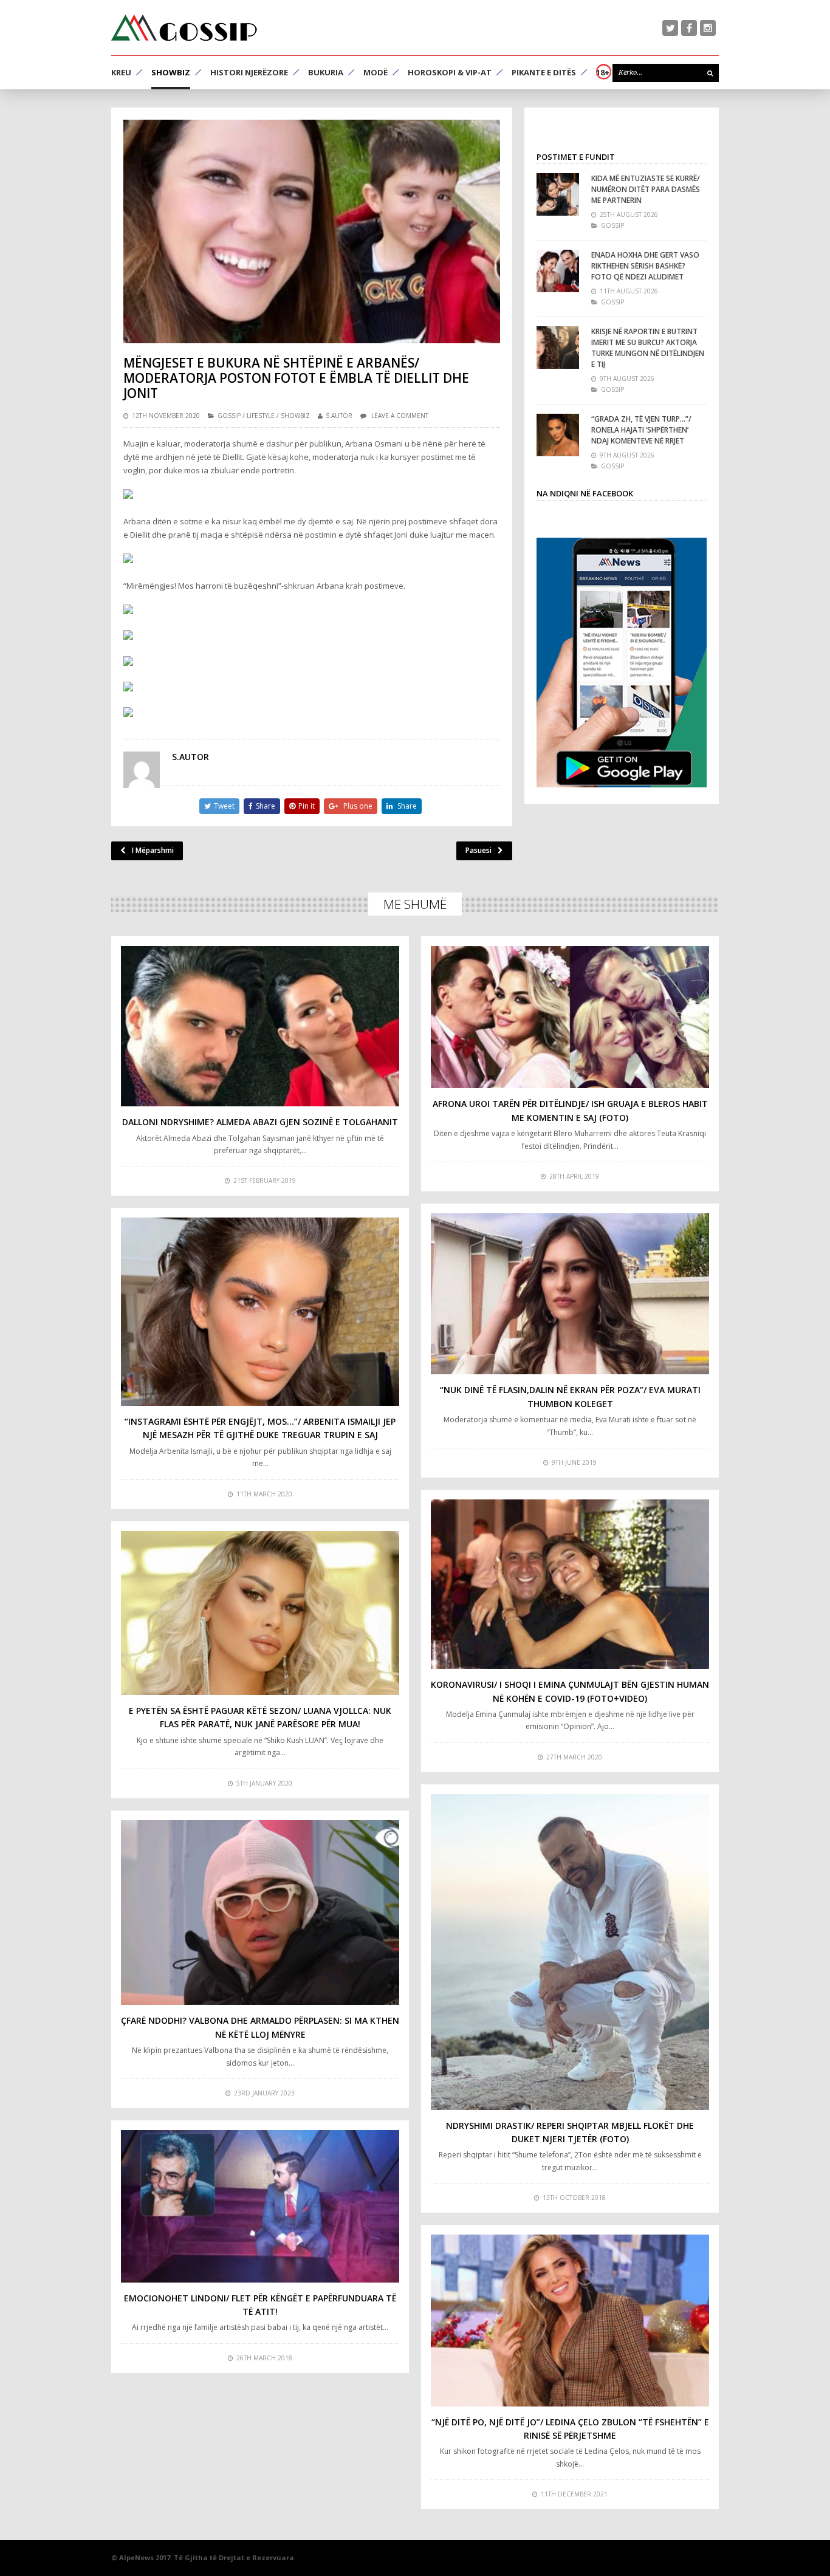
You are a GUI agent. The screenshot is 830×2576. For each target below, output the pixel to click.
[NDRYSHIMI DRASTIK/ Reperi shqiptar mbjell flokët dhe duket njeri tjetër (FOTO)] (570, 1952)
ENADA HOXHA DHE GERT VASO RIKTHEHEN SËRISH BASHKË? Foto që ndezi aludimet (645, 266)
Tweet (224, 806)
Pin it (307, 806)
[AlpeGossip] (184, 28)
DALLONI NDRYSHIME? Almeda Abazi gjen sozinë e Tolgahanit (260, 1122)
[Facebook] (689, 28)
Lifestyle (261, 416)
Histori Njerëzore (249, 72)
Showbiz (171, 72)
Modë (376, 72)
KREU (121, 72)
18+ (603, 72)
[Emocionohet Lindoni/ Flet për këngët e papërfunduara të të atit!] (260, 2206)
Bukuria (326, 72)
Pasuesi (478, 850)
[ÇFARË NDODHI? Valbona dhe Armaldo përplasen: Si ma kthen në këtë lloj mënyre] (260, 1913)
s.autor (339, 416)
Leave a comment (400, 416)
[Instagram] (708, 28)
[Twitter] (670, 28)
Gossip (229, 416)
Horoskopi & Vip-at (450, 72)
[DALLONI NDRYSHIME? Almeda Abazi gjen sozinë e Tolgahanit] (260, 1026)
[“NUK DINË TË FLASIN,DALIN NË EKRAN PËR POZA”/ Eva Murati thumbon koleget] (570, 1294)
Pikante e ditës (544, 72)
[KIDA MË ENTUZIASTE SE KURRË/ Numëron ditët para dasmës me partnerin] (558, 194)
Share (266, 806)
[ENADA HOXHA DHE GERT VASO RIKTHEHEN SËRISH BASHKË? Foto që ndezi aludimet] (558, 271)
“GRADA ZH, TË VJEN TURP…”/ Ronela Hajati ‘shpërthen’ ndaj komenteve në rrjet (641, 430)
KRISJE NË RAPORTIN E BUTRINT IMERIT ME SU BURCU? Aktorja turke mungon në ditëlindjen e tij (648, 348)
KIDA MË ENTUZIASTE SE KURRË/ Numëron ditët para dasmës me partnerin (646, 189)
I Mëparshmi (153, 850)
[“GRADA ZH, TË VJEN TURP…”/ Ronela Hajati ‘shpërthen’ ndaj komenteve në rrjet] (558, 435)
